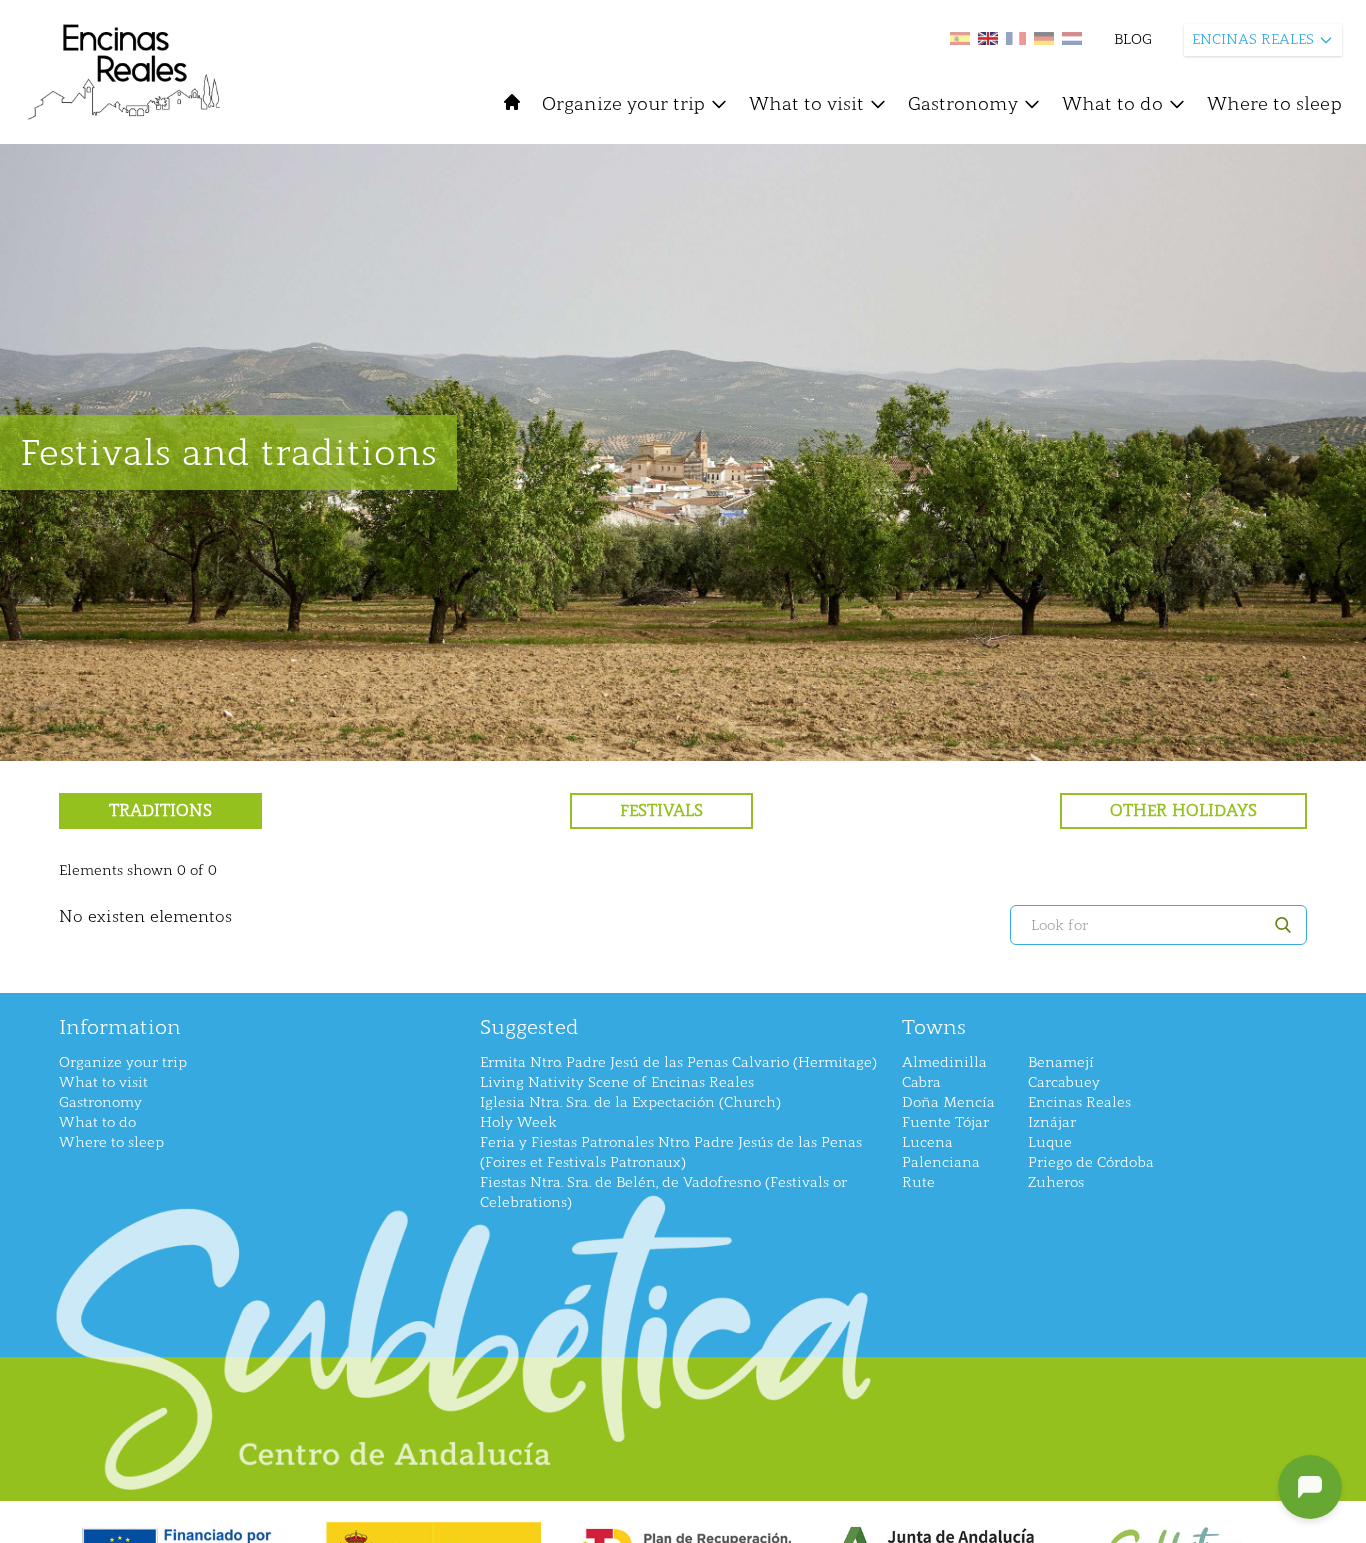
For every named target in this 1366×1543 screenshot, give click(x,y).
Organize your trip (623, 104)
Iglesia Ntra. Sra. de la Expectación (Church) (630, 1102)
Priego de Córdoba (1091, 1162)
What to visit (806, 104)
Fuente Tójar (945, 1122)
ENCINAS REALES (1253, 39)
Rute (918, 1182)
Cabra (921, 1082)
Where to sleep (1274, 104)
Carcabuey (1064, 1082)
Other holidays (1183, 810)
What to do (1112, 104)
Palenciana (941, 1162)
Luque (1050, 1142)
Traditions (160, 810)
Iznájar (1052, 1122)
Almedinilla (944, 1062)
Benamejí (1061, 1062)
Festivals (661, 810)
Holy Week (518, 1122)
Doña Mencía (948, 1102)
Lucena (927, 1142)
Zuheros (1056, 1182)
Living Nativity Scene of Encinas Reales (617, 1082)
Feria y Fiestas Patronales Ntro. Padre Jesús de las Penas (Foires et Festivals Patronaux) (671, 1152)
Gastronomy (963, 104)
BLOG (1133, 39)
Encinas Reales (1079, 1102)
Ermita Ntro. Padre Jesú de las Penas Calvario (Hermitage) (678, 1062)
